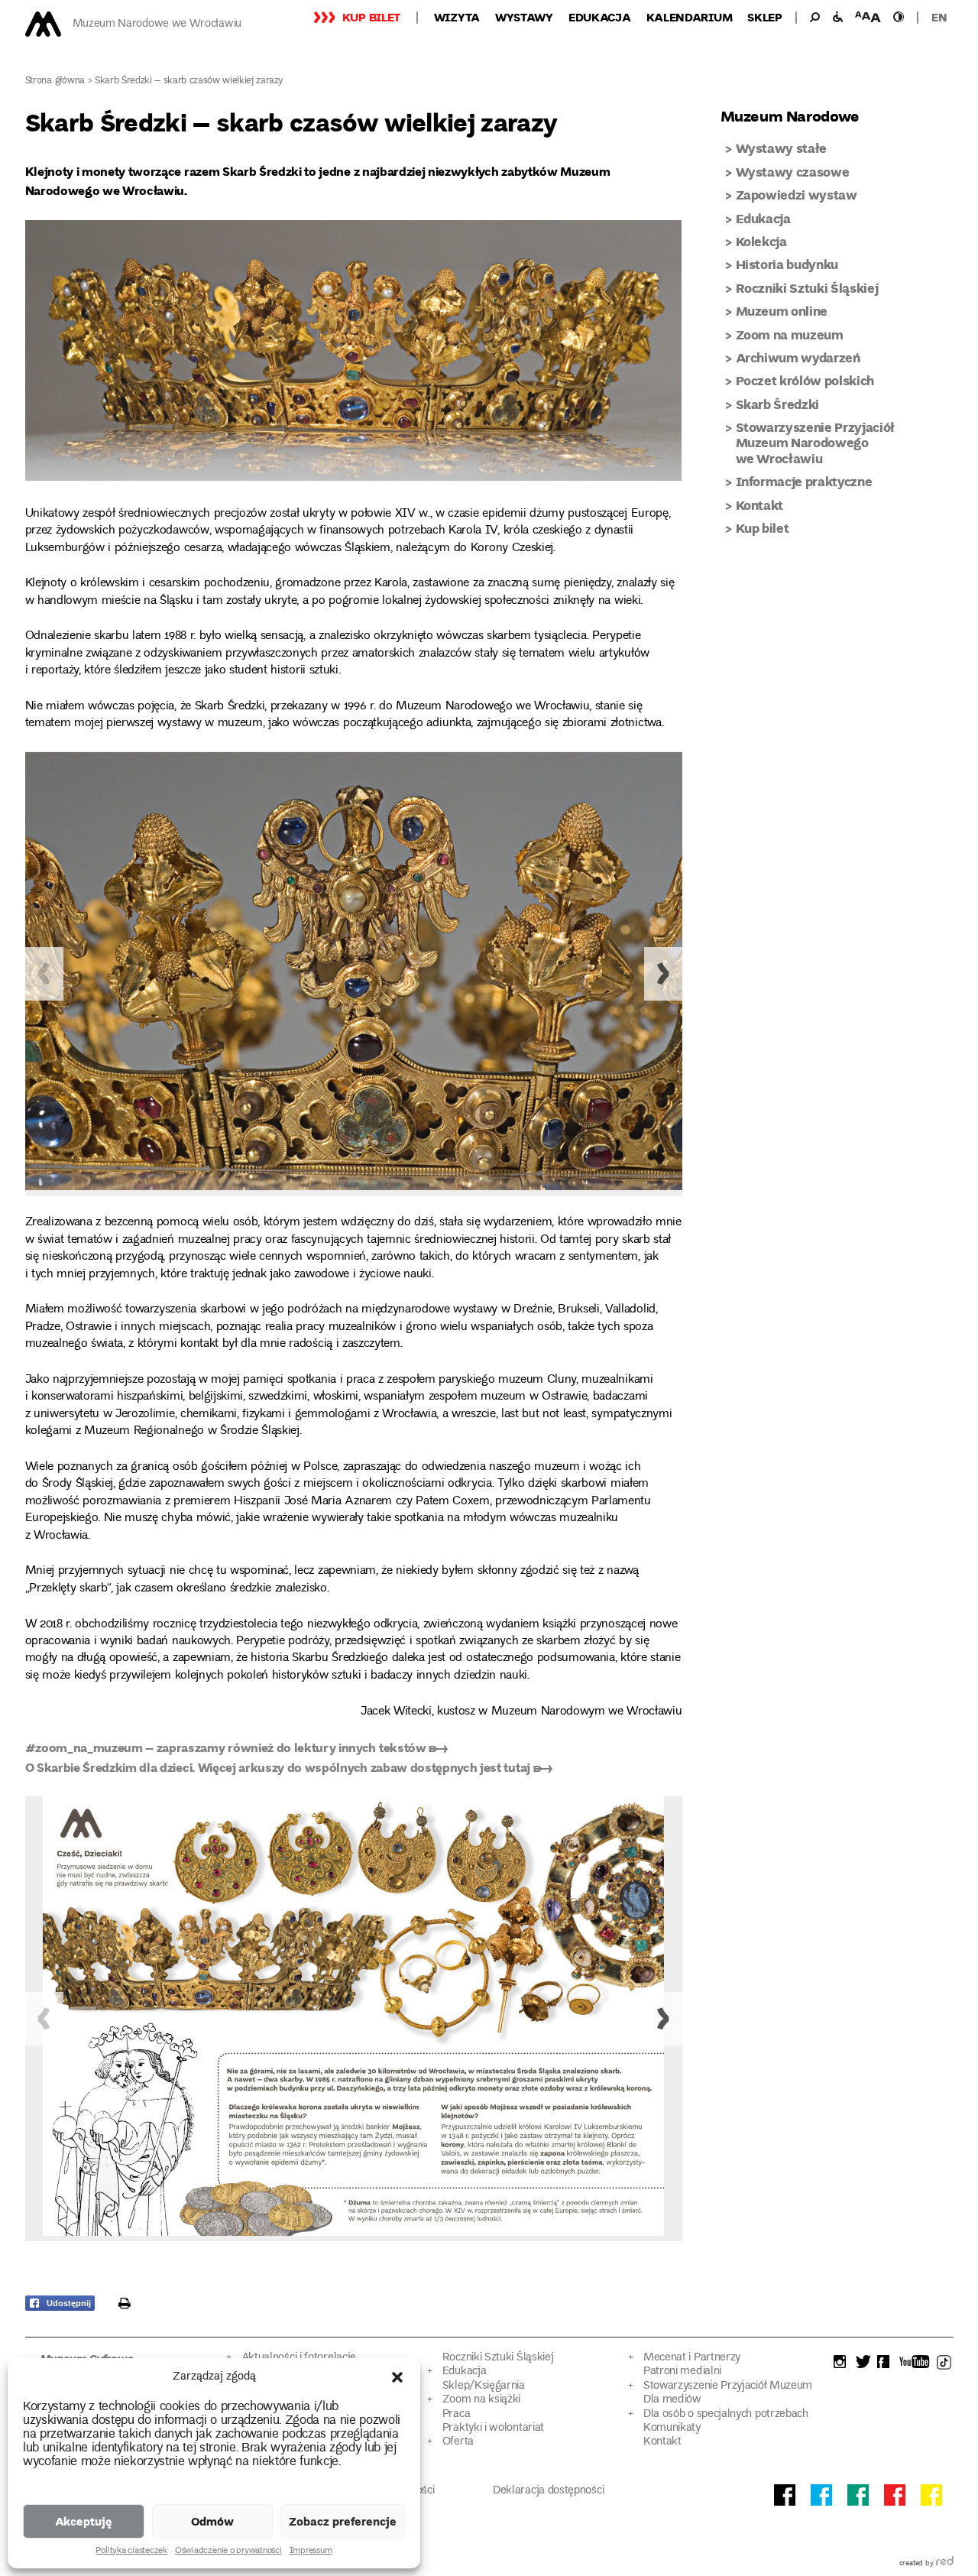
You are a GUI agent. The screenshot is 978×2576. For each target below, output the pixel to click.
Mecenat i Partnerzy (692, 2358)
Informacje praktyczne (804, 481)
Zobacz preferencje (343, 2521)
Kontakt (760, 505)
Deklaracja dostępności (548, 2491)
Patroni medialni (682, 2372)
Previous (44, 974)
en (939, 17)
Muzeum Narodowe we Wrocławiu (157, 24)
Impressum (311, 2552)
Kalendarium (690, 17)
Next (663, 974)
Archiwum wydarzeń (798, 357)
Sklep (765, 17)
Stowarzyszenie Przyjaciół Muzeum (728, 2386)
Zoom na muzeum (790, 334)
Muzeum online (782, 311)
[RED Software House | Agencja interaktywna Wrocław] (945, 2564)
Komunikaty (672, 2428)
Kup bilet (371, 17)
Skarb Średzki (778, 404)
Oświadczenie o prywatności (228, 2552)
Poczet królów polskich (805, 380)
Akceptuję (84, 2521)
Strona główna (55, 81)
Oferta (458, 2442)
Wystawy (524, 17)
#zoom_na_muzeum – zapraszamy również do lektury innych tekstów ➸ (236, 1747)
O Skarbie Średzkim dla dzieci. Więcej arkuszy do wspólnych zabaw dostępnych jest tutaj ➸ (289, 1767)
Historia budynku (787, 264)
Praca (456, 2414)
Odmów (212, 2521)
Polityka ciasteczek (131, 2552)
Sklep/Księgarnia (484, 2386)
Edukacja (600, 17)
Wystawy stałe (782, 148)
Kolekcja (761, 241)
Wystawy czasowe (793, 172)
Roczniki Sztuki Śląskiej (807, 288)
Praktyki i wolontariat (493, 2428)
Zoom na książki (481, 2400)
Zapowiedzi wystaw (797, 195)
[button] (397, 2377)
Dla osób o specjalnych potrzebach (726, 2414)
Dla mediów (672, 2400)
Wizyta (457, 17)
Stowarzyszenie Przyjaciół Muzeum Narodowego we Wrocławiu (816, 443)
